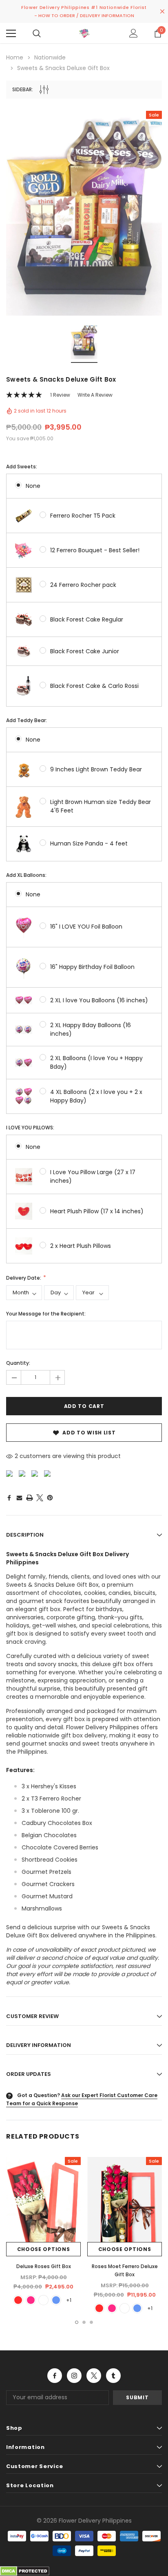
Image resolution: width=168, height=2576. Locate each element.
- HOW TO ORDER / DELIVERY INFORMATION (84, 15)
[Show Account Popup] (134, 33)
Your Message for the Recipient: (46, 1314)
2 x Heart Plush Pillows (81, 1246)
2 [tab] (84, 2322)
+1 (69, 2300)
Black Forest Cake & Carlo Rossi (94, 686)
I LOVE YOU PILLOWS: (30, 1128)
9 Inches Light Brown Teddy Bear (96, 769)
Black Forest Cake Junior (85, 651)
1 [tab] (77, 2322)
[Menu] (11, 33)
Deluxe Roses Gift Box (44, 2266)
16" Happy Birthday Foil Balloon (92, 967)
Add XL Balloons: (26, 875)
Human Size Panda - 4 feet (89, 843)
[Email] (19, 1498)
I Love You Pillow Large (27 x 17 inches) (93, 1176)
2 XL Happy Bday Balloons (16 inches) (91, 1029)
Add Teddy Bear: (27, 720)
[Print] (30, 1498)
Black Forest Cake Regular (87, 619)
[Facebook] (9, 1498)
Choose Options (44, 2249)
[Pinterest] (50, 1498)
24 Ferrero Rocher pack (83, 585)
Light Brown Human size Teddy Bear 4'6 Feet (101, 806)
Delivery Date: (24, 1278)
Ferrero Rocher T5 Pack (83, 516)
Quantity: (18, 1363)
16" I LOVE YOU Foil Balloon (86, 927)
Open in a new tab (55, 2376)
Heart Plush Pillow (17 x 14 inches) (97, 1211)
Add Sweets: (22, 467)
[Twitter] (40, 1498)
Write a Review (95, 395)
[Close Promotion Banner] (162, 11)
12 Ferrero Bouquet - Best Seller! (95, 550)
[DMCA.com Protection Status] (25, 2570)
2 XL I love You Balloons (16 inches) (99, 1000)
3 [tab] (91, 2322)
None (33, 486)
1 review (60, 395)
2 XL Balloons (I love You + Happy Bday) (96, 1062)
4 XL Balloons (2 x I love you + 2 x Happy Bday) (96, 1096)
